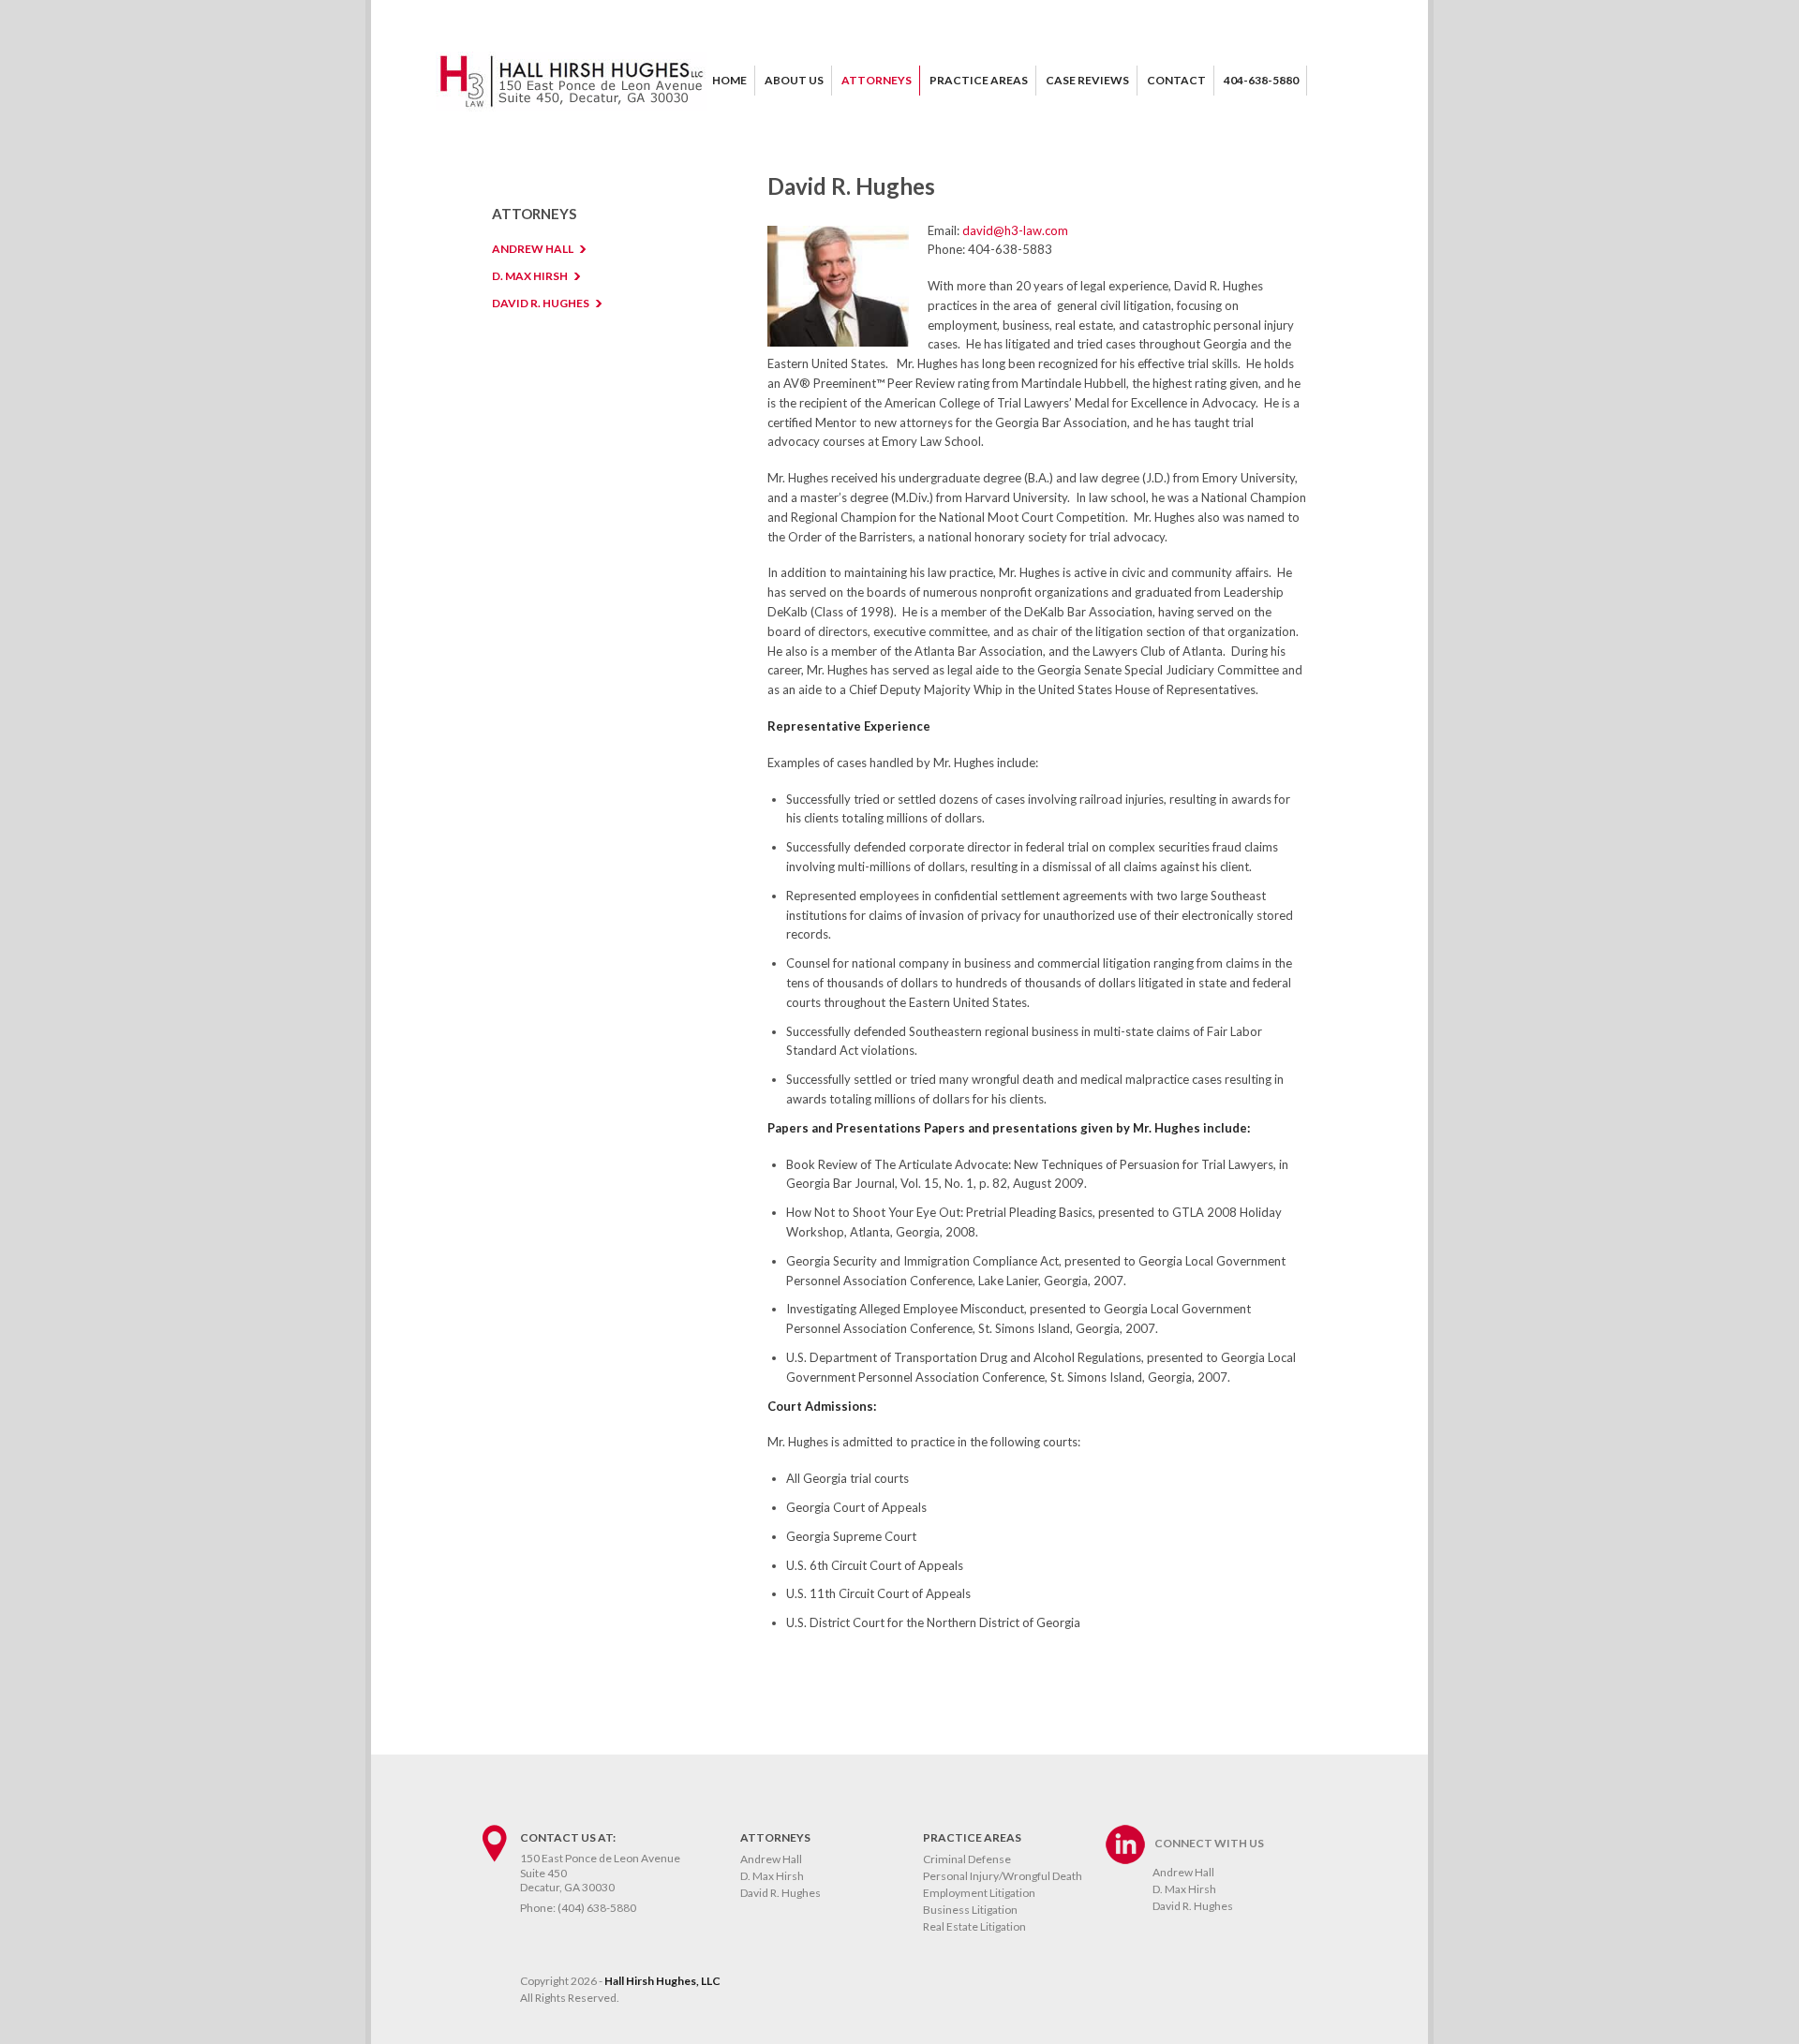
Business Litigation (970, 1910)
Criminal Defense (967, 1859)
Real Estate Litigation (974, 1926)
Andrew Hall (771, 1859)
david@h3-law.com (1015, 230)
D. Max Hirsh (772, 1876)
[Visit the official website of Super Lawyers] (824, 1651)
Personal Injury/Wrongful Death (1003, 1876)
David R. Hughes (824, 1711)
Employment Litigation (979, 1893)
